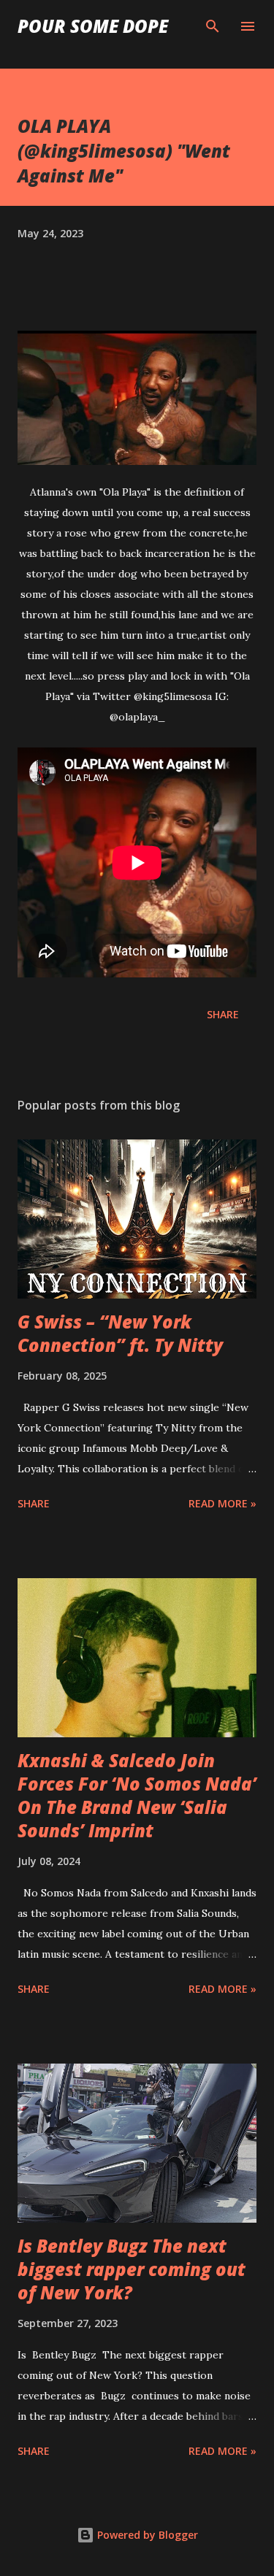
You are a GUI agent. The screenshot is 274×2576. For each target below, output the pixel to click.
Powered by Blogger (146, 2535)
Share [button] (223, 1014)
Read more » (222, 1503)
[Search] (213, 26)
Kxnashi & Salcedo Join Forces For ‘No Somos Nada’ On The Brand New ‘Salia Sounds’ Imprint (137, 1795)
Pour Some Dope (93, 26)
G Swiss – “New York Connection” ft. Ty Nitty (120, 1333)
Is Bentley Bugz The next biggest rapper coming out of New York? (132, 2269)
